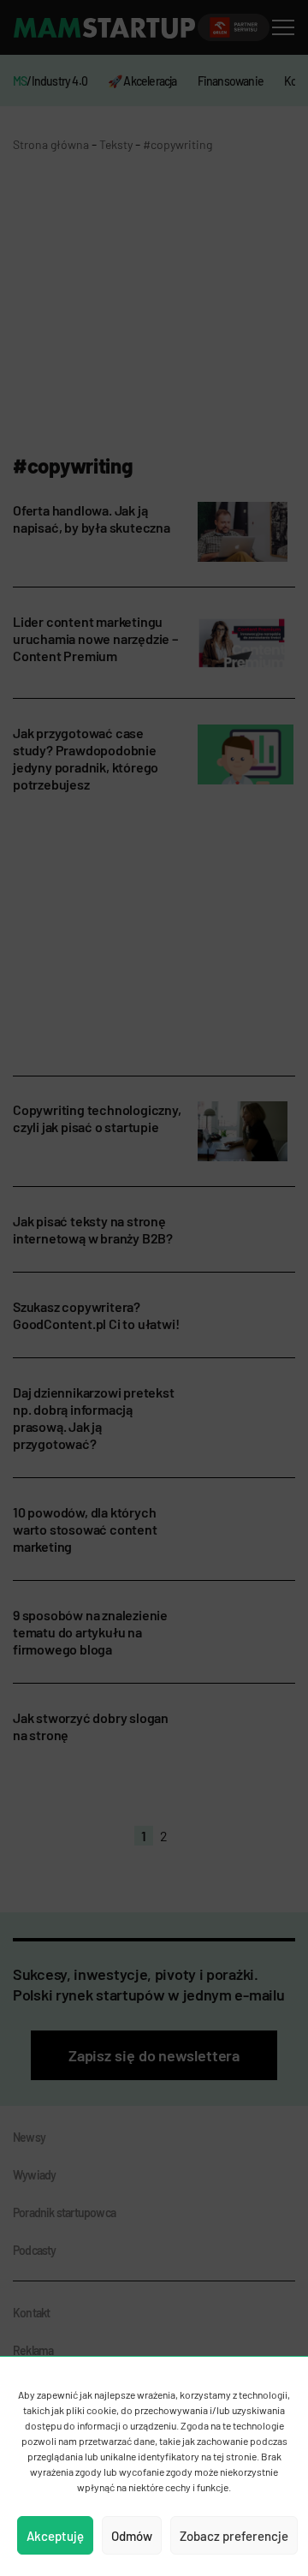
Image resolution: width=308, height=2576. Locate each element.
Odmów (132, 2536)
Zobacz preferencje (234, 2536)
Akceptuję (55, 2536)
